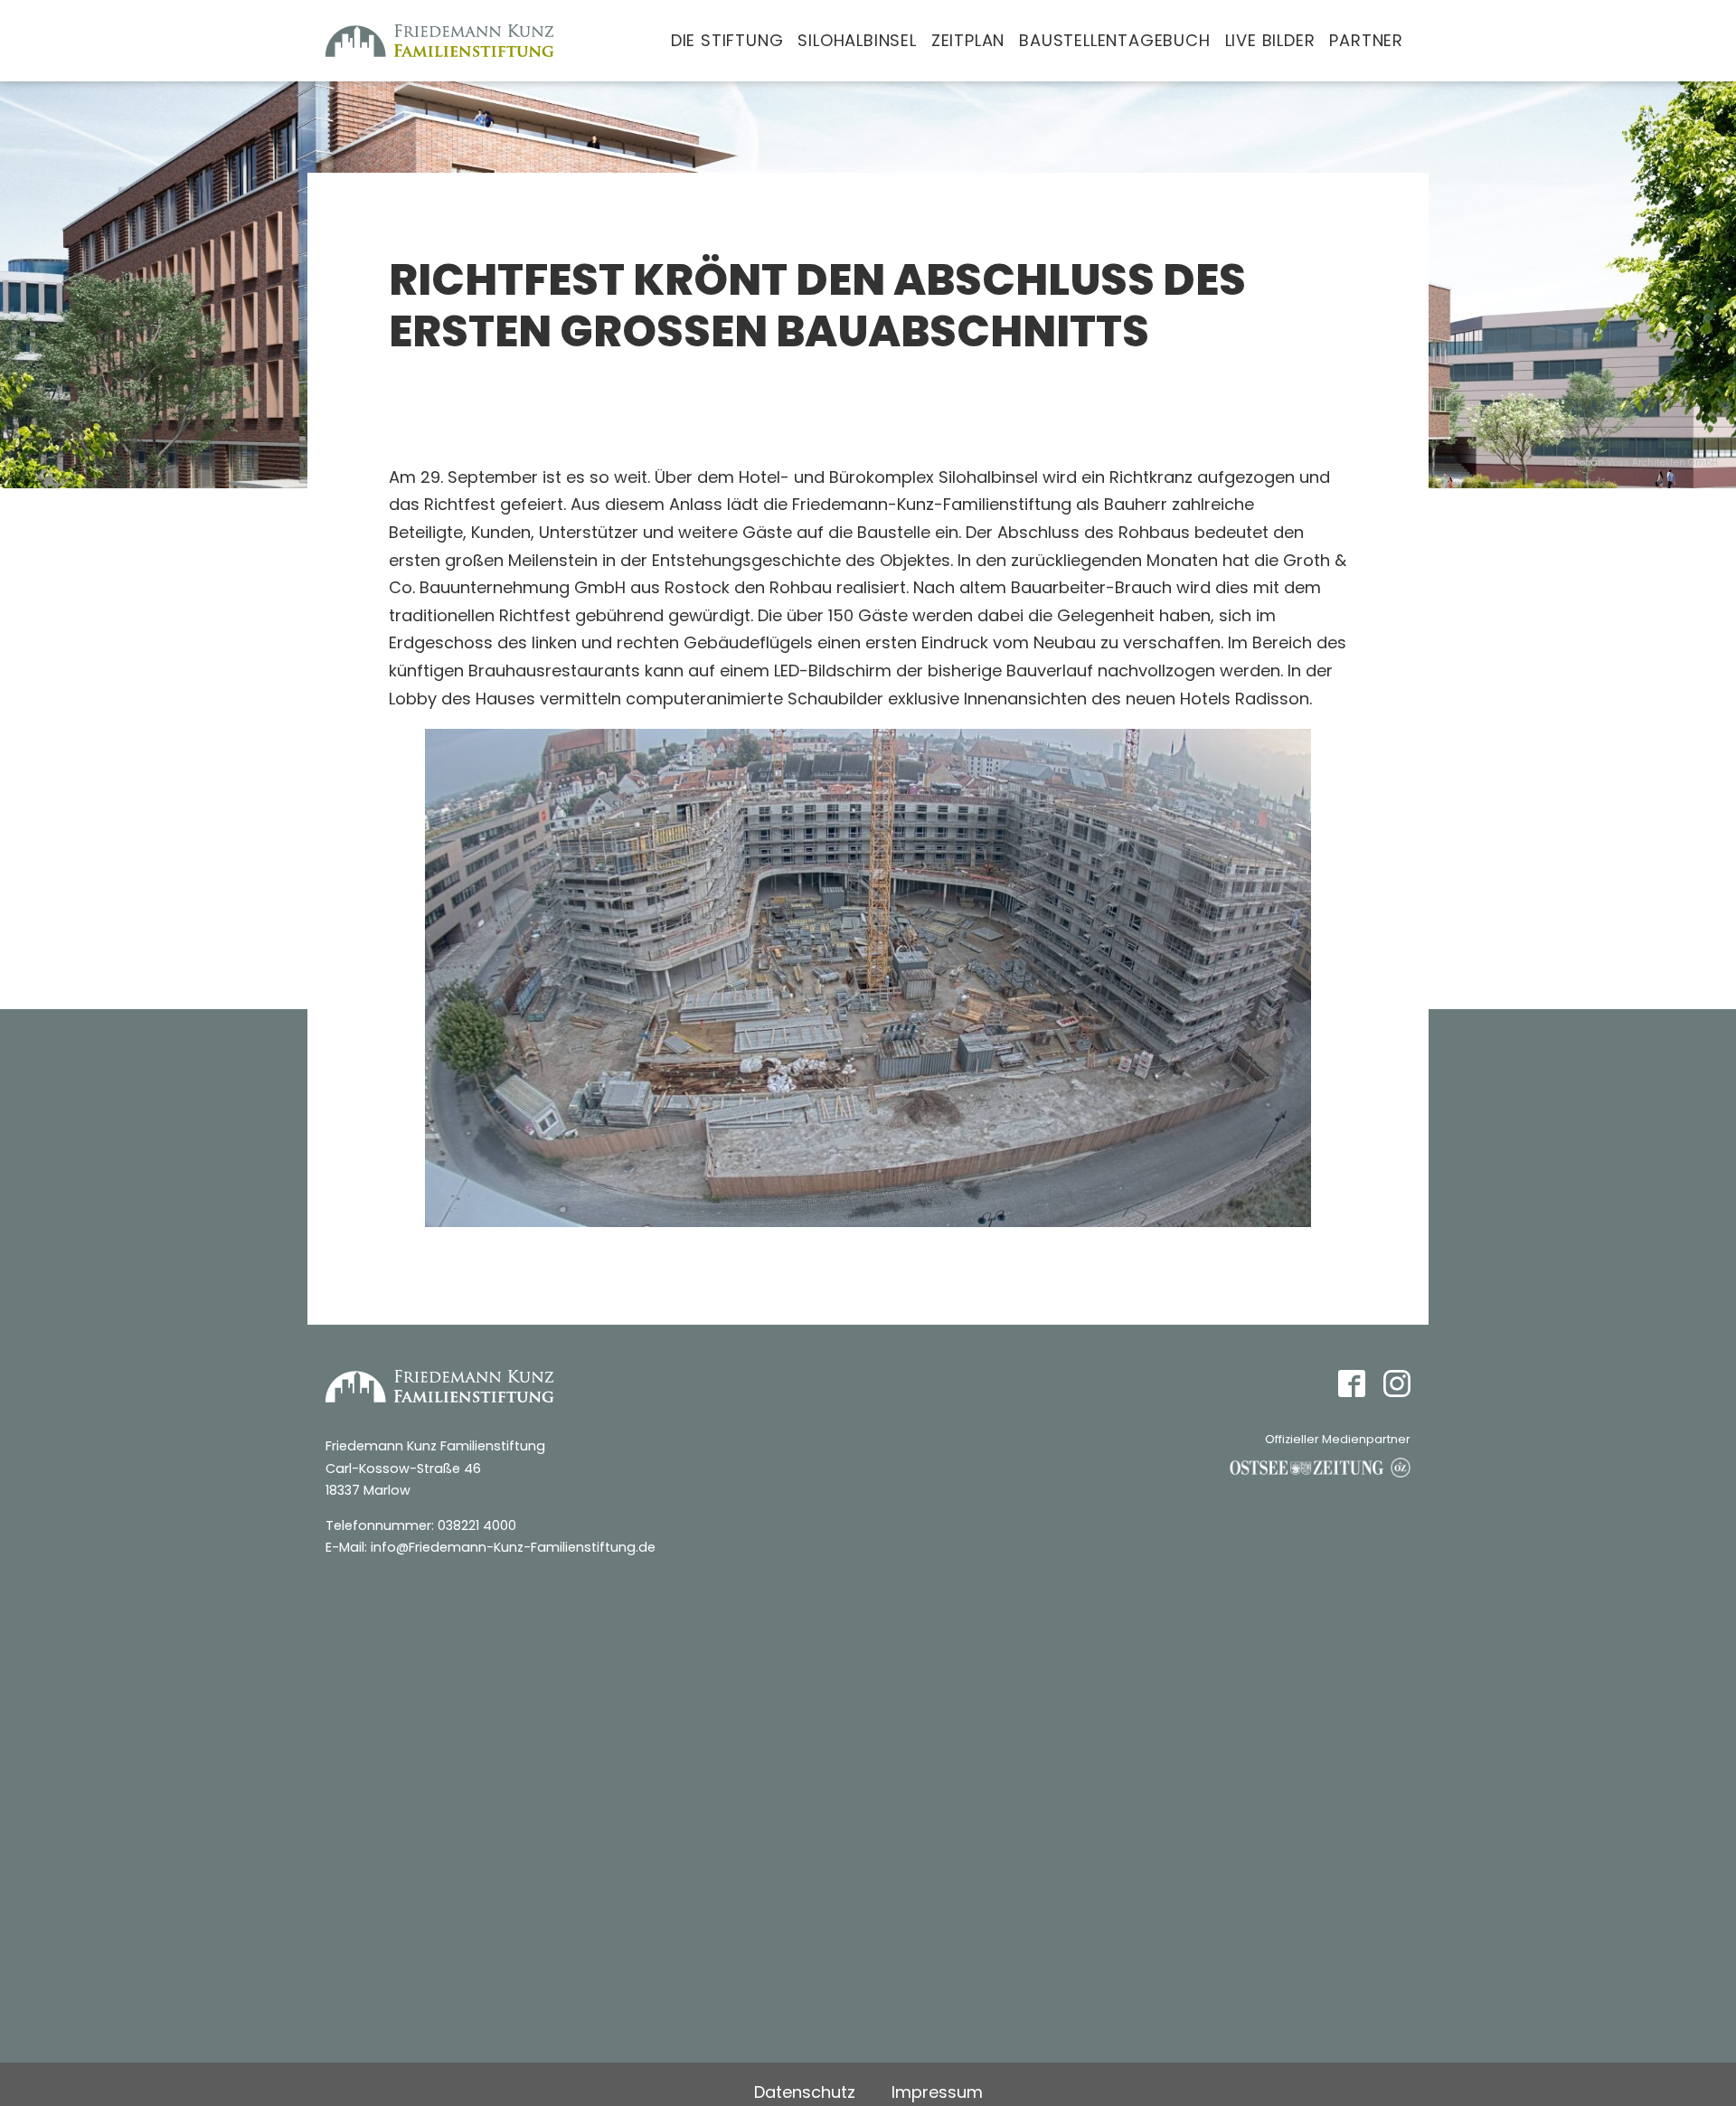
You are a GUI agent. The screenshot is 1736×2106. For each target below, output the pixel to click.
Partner (1366, 40)
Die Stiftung (727, 40)
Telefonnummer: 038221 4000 (421, 1525)
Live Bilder (1270, 40)
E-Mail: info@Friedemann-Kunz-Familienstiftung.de (491, 1547)
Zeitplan (968, 40)
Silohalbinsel (857, 40)
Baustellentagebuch (1114, 40)
